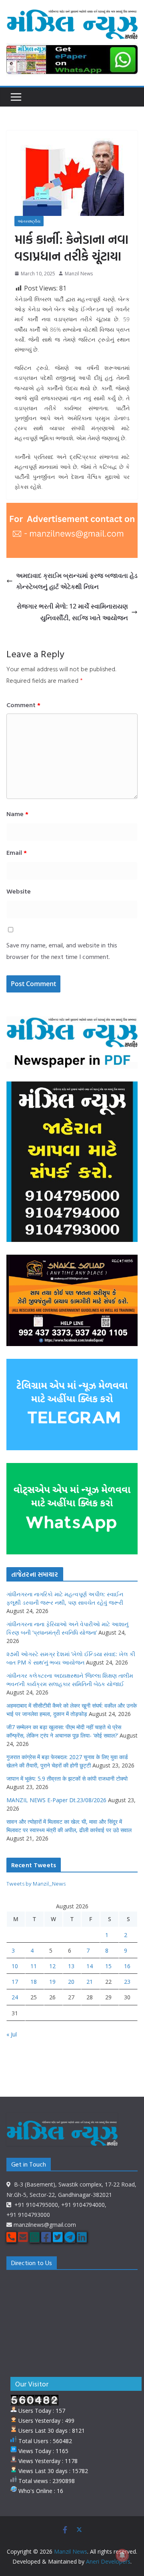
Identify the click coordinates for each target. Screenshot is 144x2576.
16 (127, 1966)
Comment (23, 705)
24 (15, 1997)
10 (15, 1966)
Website (19, 891)
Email (17, 852)
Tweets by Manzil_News (36, 1883)
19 (52, 1982)
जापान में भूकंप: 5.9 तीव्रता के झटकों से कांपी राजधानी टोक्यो (67, 1778)
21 (90, 1982)
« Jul (12, 2034)
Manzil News (79, 274)
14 (90, 1966)
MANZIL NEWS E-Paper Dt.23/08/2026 (56, 1800)
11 (34, 1966)
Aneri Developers (108, 2561)
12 (52, 1966)
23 (127, 1982)
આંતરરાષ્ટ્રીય (29, 221)
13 (71, 1966)
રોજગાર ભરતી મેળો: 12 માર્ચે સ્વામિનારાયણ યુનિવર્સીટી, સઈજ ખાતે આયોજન (72, 612)
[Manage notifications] (122, 2555)
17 (15, 1982)
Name (17, 814)
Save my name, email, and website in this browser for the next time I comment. (62, 951)
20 (71, 1982)
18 (34, 1982)
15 (108, 1966)
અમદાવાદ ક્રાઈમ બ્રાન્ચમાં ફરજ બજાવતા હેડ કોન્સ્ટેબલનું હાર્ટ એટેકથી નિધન (77, 581)
